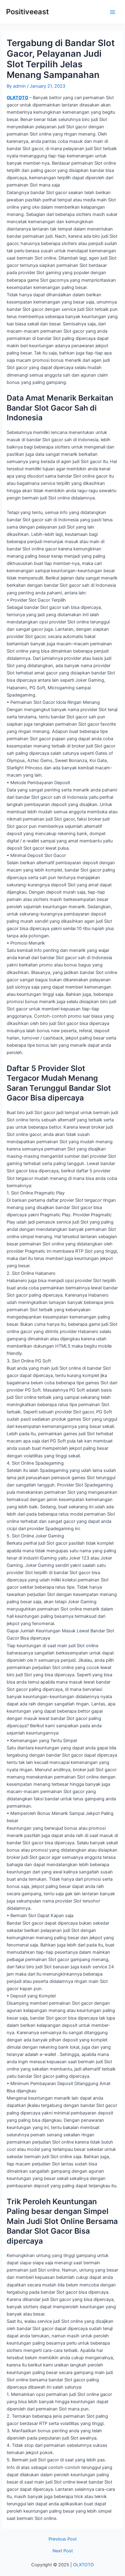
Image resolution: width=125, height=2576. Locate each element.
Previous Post (63, 2539)
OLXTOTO (17, 98)
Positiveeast (27, 12)
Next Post (63, 2551)
